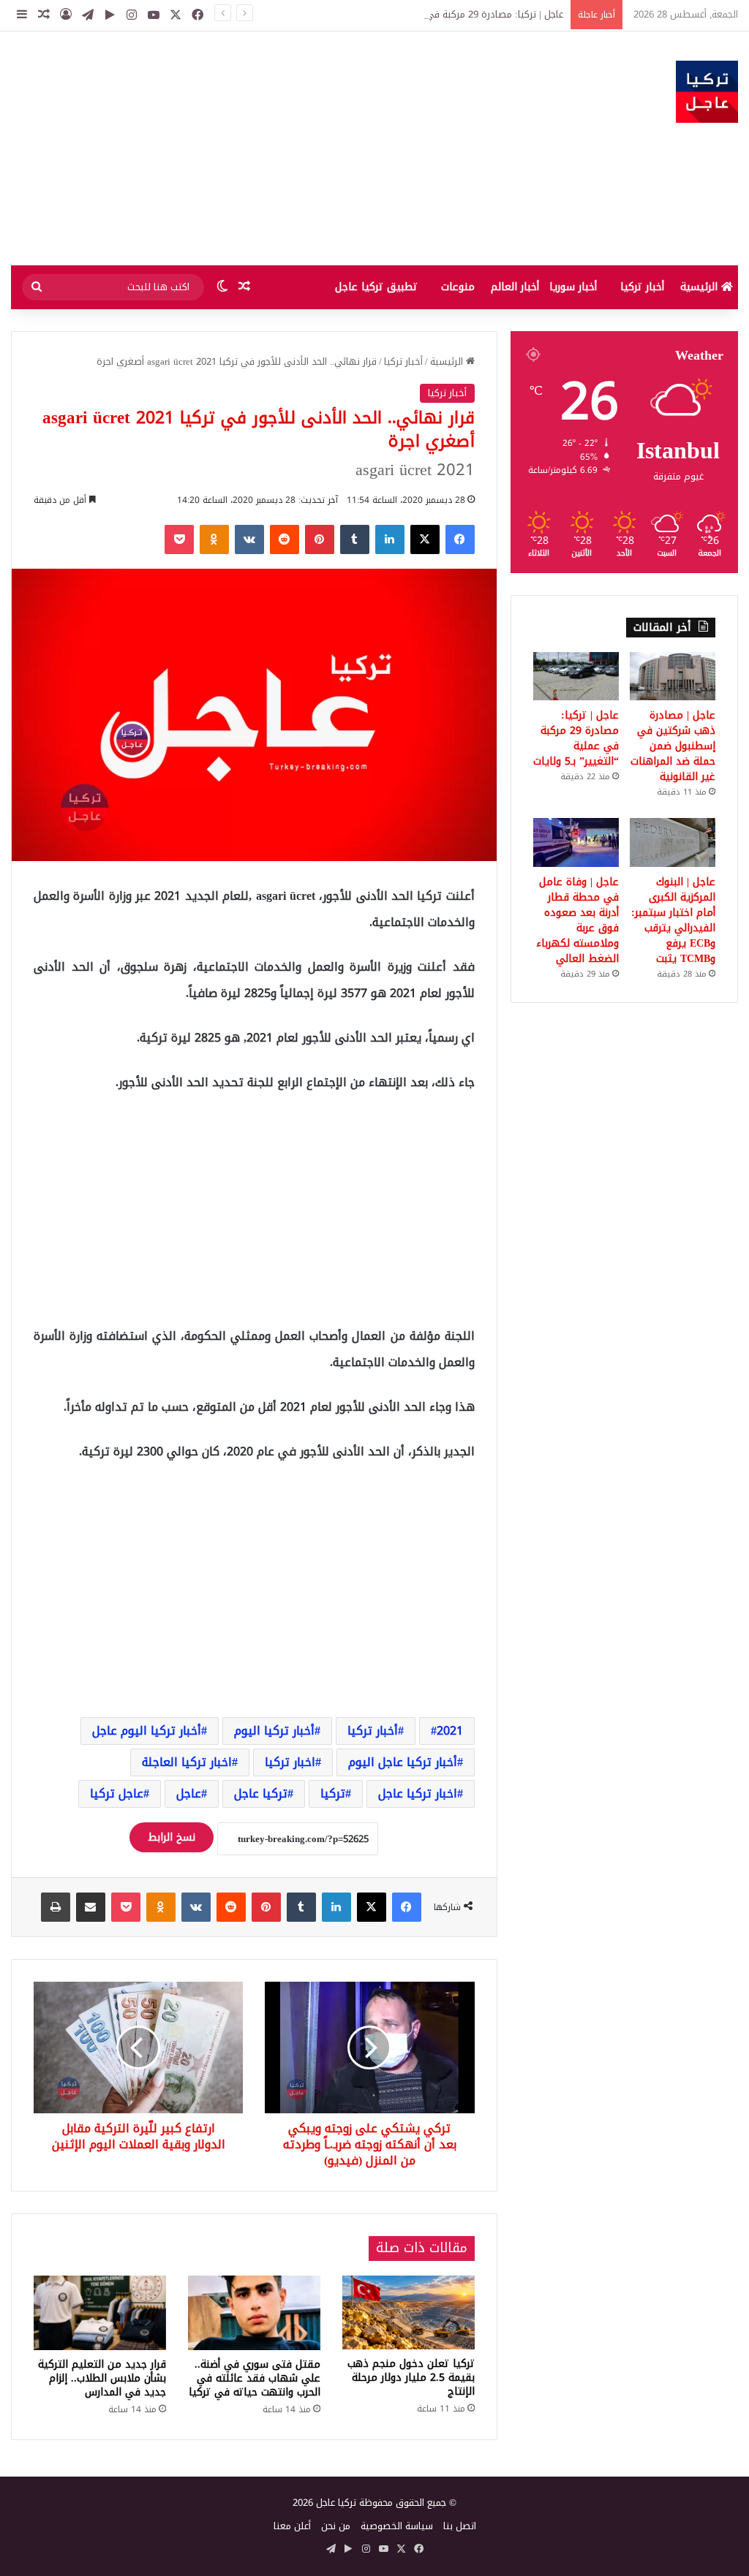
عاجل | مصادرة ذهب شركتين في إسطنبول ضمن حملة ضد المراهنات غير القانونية (673, 746)
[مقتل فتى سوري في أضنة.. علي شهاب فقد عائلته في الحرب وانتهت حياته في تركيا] (254, 2313)
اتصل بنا (460, 2526)
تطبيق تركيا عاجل (376, 287)
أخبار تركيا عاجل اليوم (403, 1762)
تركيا (333, 1793)
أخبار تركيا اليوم (274, 1731)
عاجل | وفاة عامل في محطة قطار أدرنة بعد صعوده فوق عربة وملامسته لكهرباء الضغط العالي (577, 920)
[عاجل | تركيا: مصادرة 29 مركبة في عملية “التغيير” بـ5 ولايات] (576, 676)
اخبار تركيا (290, 1762)
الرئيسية (701, 287)
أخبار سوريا (573, 287)
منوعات (458, 287)
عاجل (189, 1793)
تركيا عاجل (261, 1793)
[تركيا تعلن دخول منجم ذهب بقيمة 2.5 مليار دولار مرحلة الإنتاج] (409, 2313)
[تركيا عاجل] (707, 92)
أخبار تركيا (642, 287)
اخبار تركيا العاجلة (187, 1762)
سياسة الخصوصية (397, 2526)
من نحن (336, 2526)
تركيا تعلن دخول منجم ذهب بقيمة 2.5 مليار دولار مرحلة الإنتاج (411, 2378)
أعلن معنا (292, 2526)
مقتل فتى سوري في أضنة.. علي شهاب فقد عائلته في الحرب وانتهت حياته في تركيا (255, 2378)
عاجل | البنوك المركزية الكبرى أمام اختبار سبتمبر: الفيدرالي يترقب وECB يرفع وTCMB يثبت (673, 920)
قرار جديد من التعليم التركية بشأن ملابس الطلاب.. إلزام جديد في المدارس (102, 2378)
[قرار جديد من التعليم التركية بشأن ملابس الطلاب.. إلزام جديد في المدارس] (100, 2313)
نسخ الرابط (172, 1837)
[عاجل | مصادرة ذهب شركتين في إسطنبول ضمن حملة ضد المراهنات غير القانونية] (673, 676)
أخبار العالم (515, 287)
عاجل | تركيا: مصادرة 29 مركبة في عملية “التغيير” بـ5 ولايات (443, 14)
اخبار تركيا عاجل (418, 1793)
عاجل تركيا (117, 1793)
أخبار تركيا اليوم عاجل (147, 1731)
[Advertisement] (250, 148)
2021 (450, 1731)
